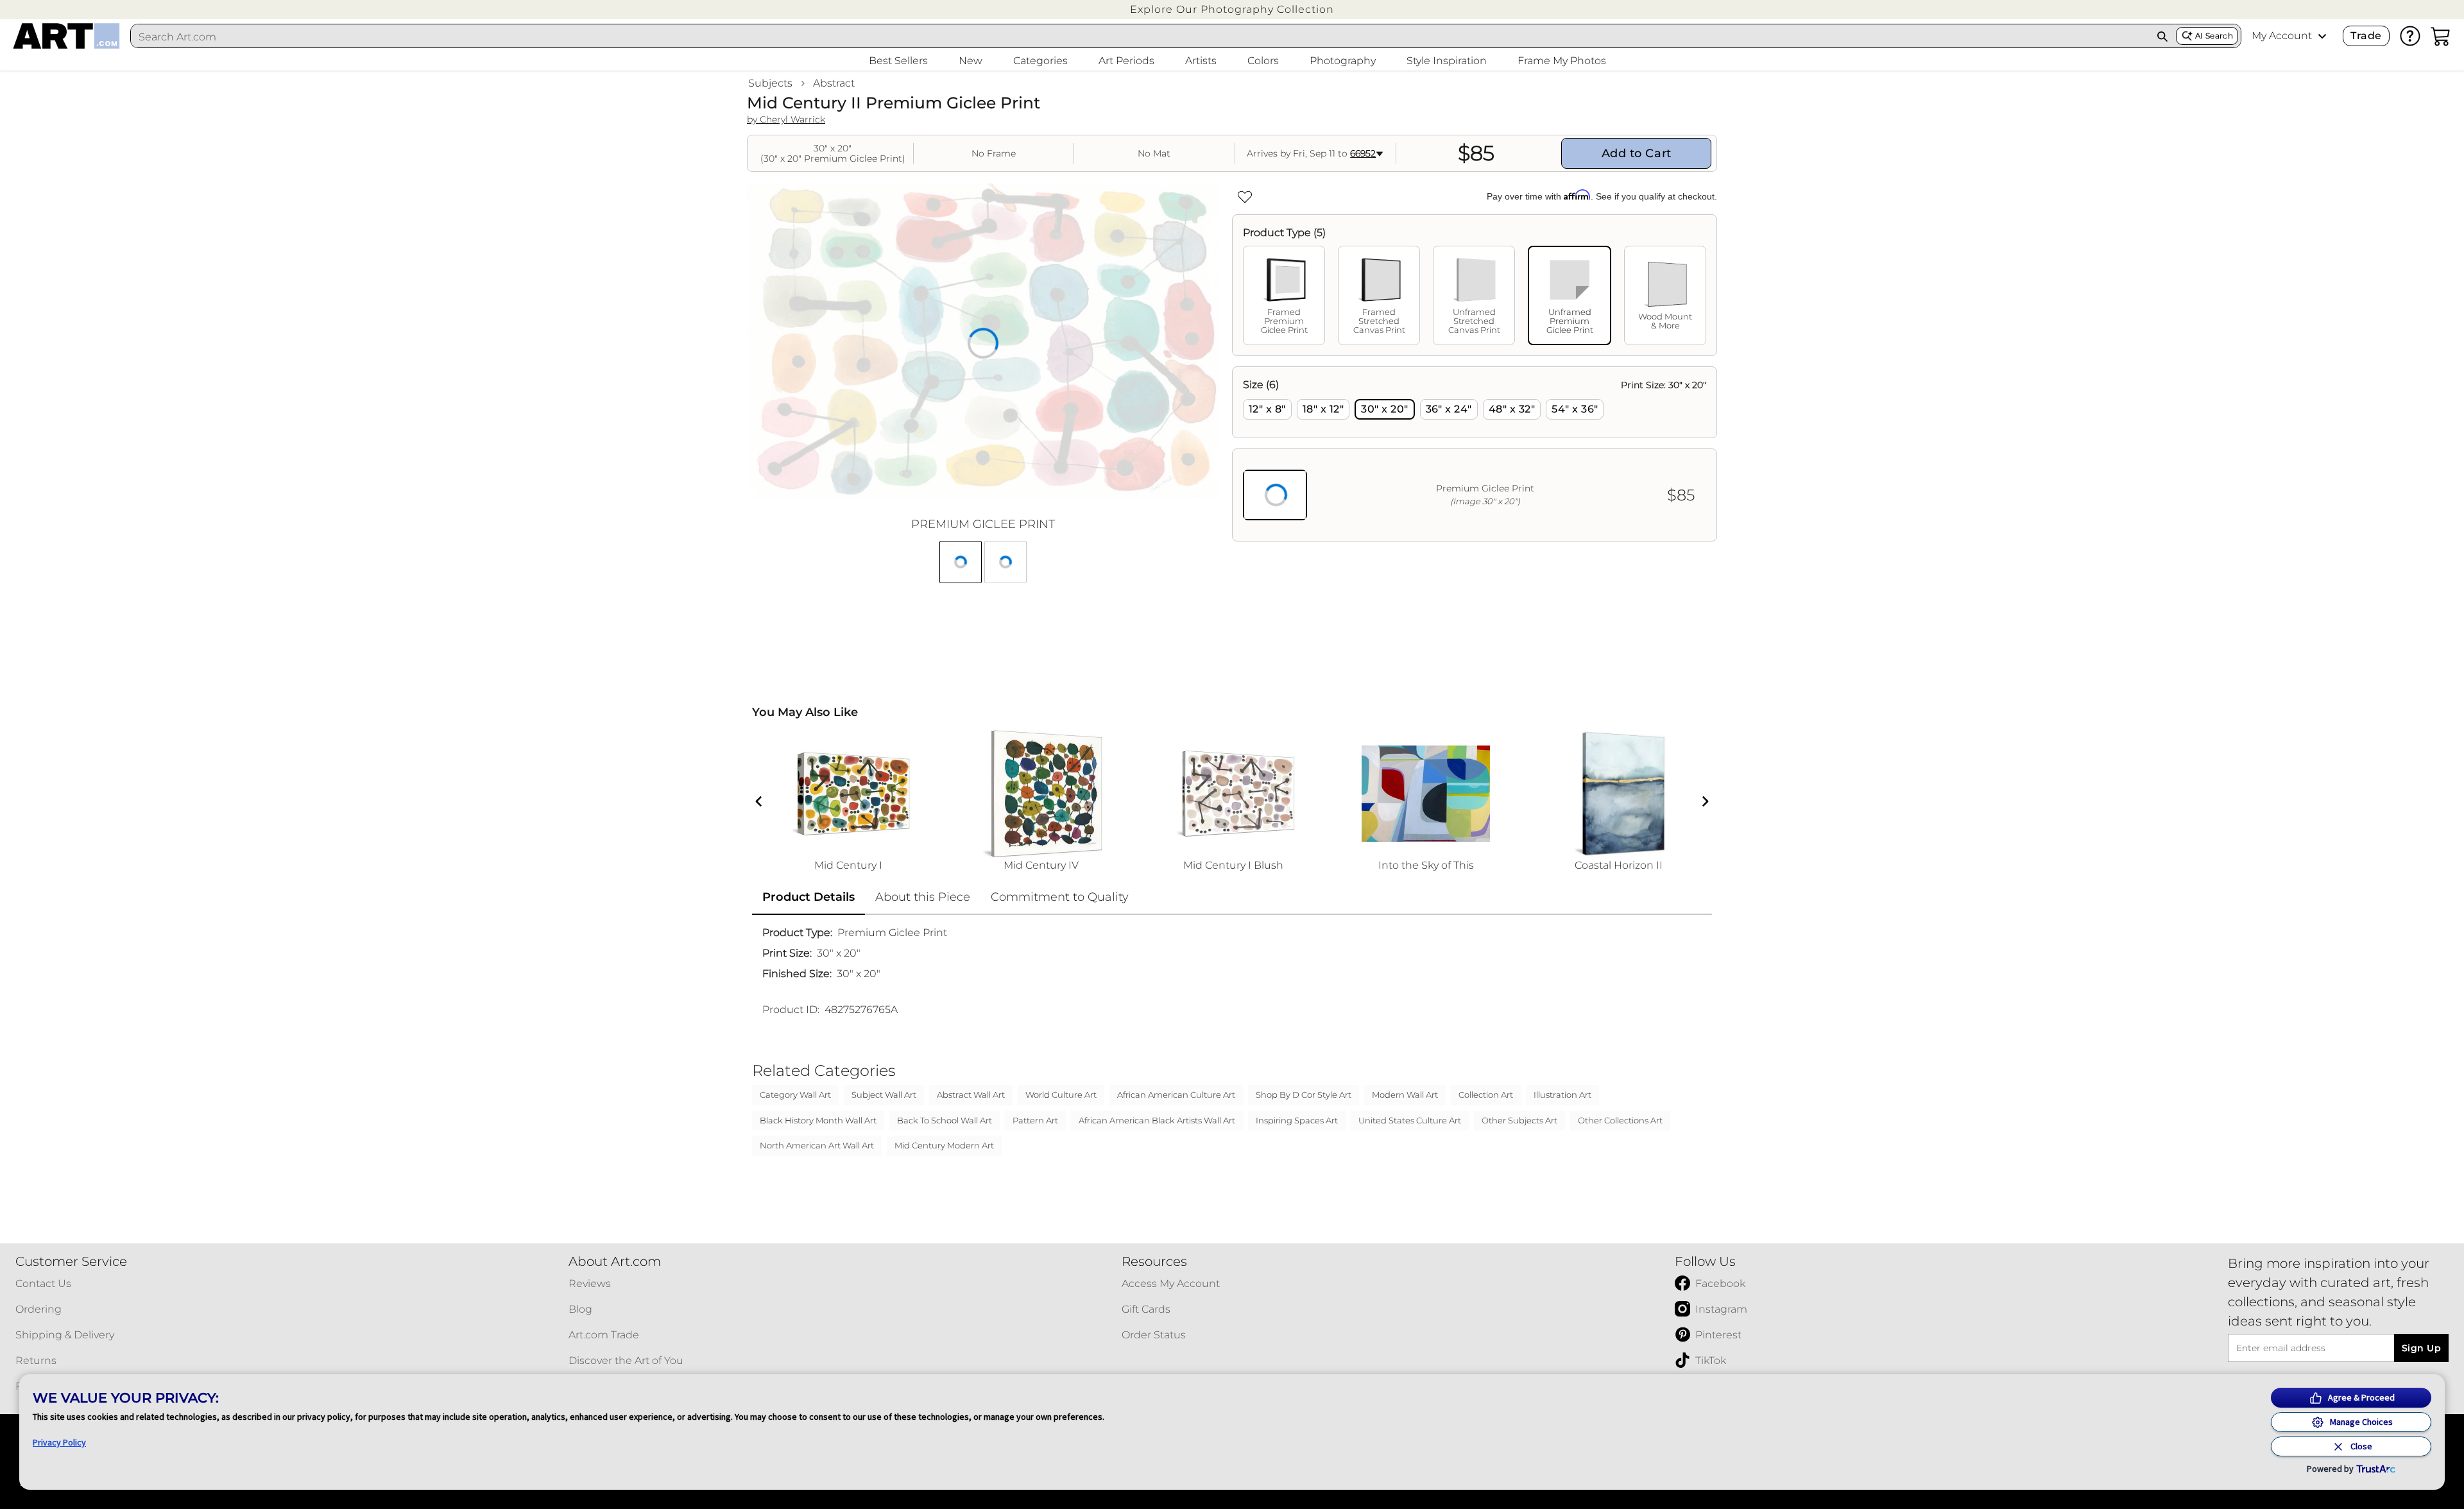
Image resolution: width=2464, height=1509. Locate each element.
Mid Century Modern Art (944, 1145)
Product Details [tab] (809, 897)
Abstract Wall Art (971, 1095)
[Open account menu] (2322, 36)
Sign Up (2421, 1348)
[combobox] (1140, 37)
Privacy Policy (59, 1442)
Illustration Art (1562, 1095)
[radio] (1267, 409)
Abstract (834, 83)
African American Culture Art (1176, 1095)
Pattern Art (1035, 1120)
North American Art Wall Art (817, 1145)
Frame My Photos (1562, 61)
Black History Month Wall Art (818, 1120)
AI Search (2214, 36)
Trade (2366, 36)
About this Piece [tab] (923, 897)
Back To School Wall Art (945, 1120)
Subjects (770, 83)
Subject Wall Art (884, 1095)
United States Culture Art (1410, 1120)
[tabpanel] (1475, 454)
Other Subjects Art (1519, 1120)
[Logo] (66, 36)
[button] (1232, 9)
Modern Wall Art (1405, 1095)
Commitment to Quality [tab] (1060, 897)
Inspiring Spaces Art (1297, 1120)
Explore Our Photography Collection (1232, 9)
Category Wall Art (795, 1095)
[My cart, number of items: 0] (2441, 36)
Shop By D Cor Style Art (1304, 1095)
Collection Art (1486, 1095)
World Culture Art (1061, 1095)
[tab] (1284, 295)
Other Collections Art (1620, 1120)
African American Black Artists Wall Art (1157, 1120)
